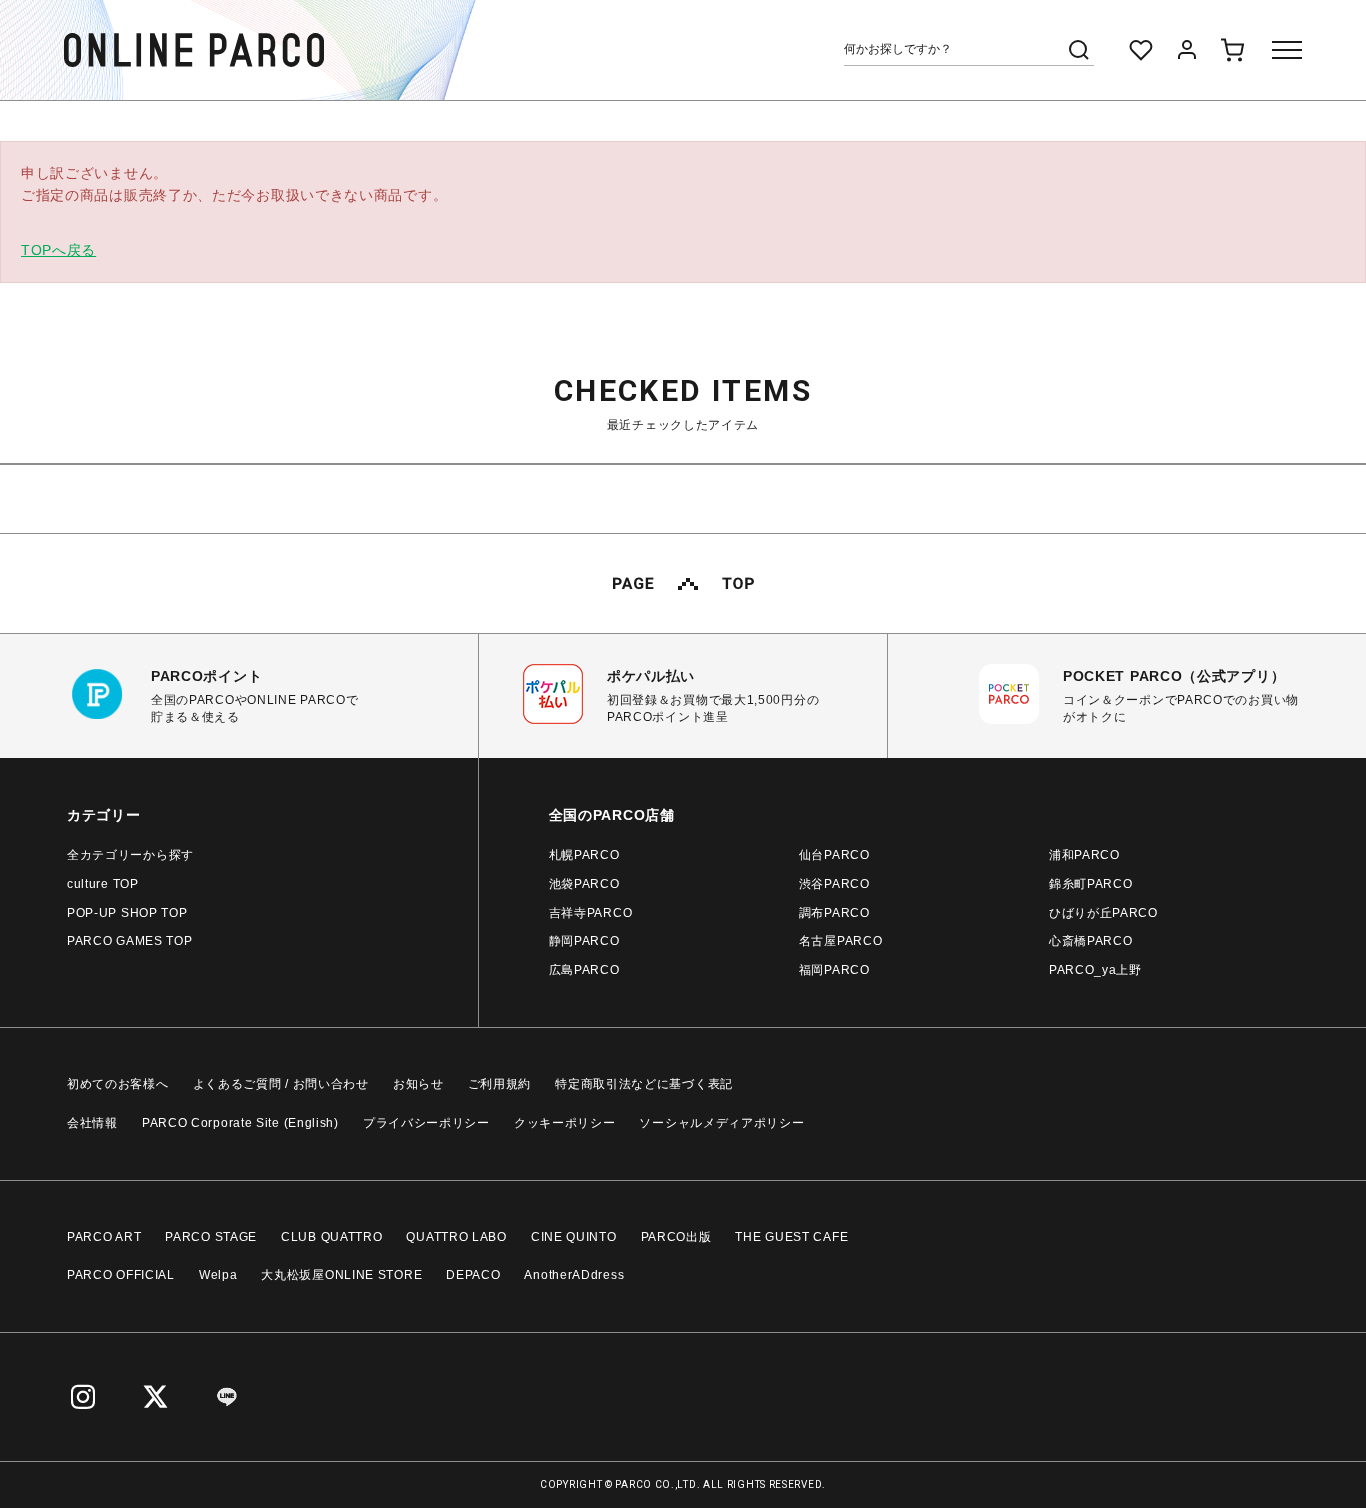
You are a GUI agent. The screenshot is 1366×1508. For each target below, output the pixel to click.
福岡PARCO (834, 970)
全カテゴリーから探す (130, 855)
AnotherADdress (574, 1275)
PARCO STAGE (211, 1237)
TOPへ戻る (58, 250)
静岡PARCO (584, 941)
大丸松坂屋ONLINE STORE (341, 1275)
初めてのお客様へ (118, 1084)
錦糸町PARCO (1091, 884)
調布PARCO (834, 913)
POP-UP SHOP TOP (127, 913)
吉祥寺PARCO (591, 913)
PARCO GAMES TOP (130, 941)
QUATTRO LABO (456, 1237)
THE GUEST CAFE (791, 1237)
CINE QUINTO (574, 1237)
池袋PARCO (584, 884)
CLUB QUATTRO (331, 1237)
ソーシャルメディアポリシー (721, 1123)
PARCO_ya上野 (1095, 970)
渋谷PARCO (834, 884)
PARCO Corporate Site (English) (240, 1123)
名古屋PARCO (841, 941)
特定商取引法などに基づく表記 (644, 1084)
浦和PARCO (1084, 855)
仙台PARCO (834, 855)
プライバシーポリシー (426, 1123)
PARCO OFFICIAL (121, 1275)
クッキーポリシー (565, 1123)
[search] (1079, 50)
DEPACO (473, 1275)
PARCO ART (104, 1237)
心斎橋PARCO (1091, 941)
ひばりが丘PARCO (1103, 913)
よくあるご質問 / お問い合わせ (281, 1084)
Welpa (218, 1275)
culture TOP (103, 884)
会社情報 (92, 1123)
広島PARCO (584, 970)
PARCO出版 (676, 1237)
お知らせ (418, 1084)
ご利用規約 (500, 1084)
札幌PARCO (584, 855)
